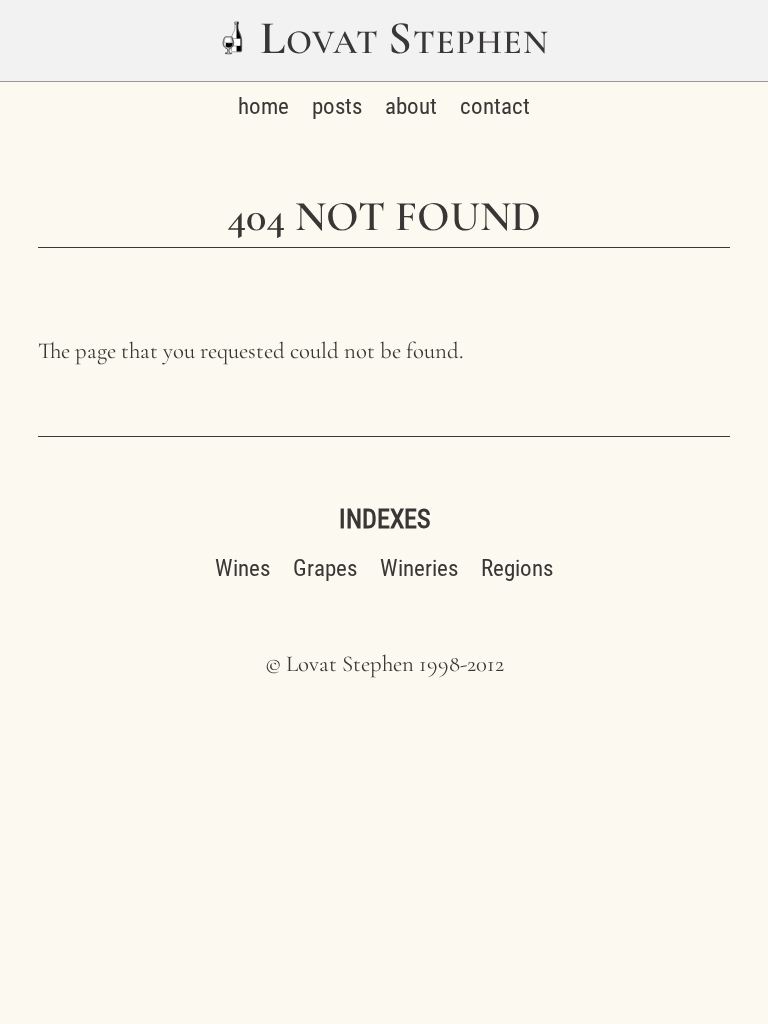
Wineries (419, 568)
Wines (242, 568)
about (411, 106)
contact (495, 106)
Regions (517, 568)
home (263, 106)
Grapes (325, 568)
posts (337, 106)
